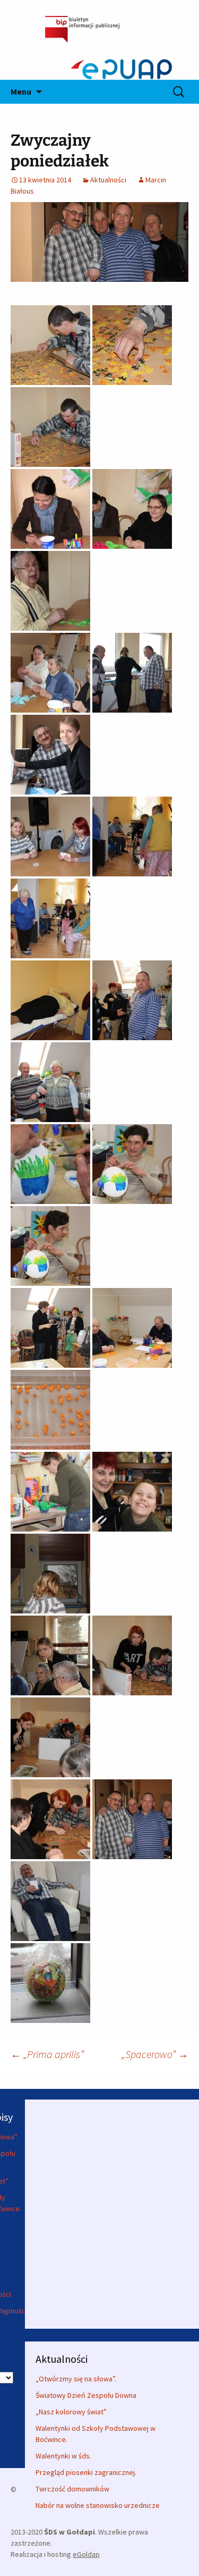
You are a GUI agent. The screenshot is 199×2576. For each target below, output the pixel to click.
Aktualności (108, 180)
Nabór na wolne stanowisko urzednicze (98, 2505)
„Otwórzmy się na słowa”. (76, 2379)
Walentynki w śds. (63, 2456)
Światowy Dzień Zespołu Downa (86, 2395)
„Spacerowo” (155, 2054)
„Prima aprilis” (47, 2054)
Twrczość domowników (72, 2489)
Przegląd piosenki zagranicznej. (86, 2472)
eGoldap (86, 2554)
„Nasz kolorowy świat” (71, 2412)
